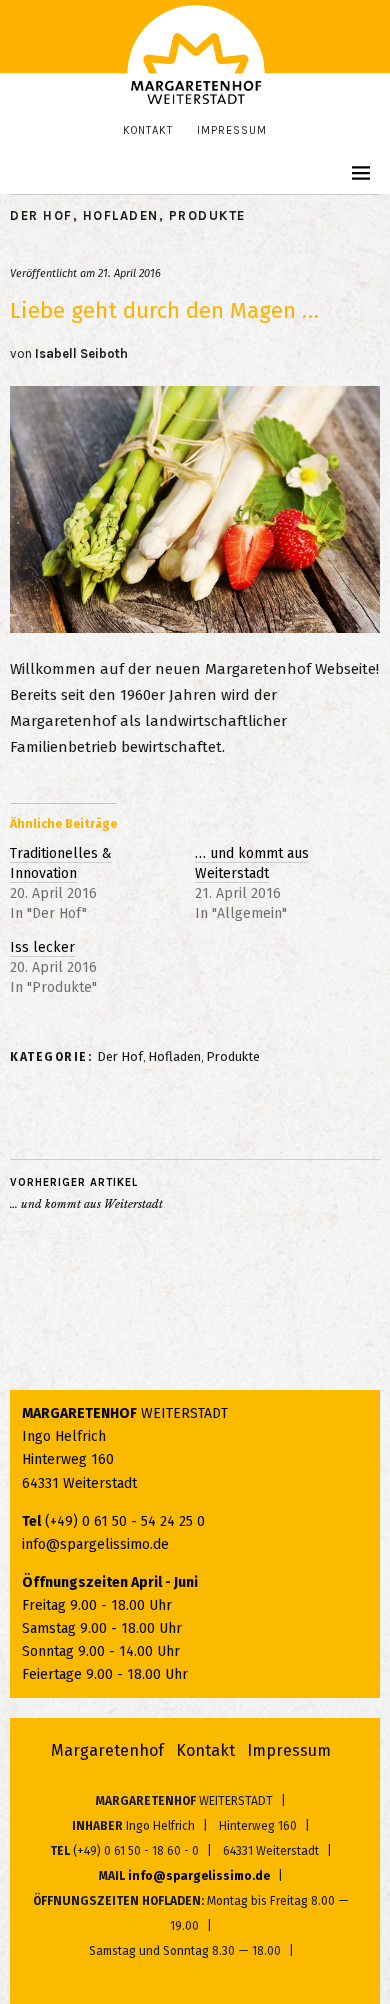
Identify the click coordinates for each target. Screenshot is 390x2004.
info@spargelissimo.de (95, 1544)
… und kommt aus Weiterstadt (252, 863)
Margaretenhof (107, 1750)
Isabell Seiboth (81, 353)
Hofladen (121, 215)
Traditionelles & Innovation (61, 863)
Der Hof (41, 215)
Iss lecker (42, 947)
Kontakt (148, 130)
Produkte (207, 215)
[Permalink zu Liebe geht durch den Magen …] (195, 627)
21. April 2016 (129, 273)
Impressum (232, 130)
